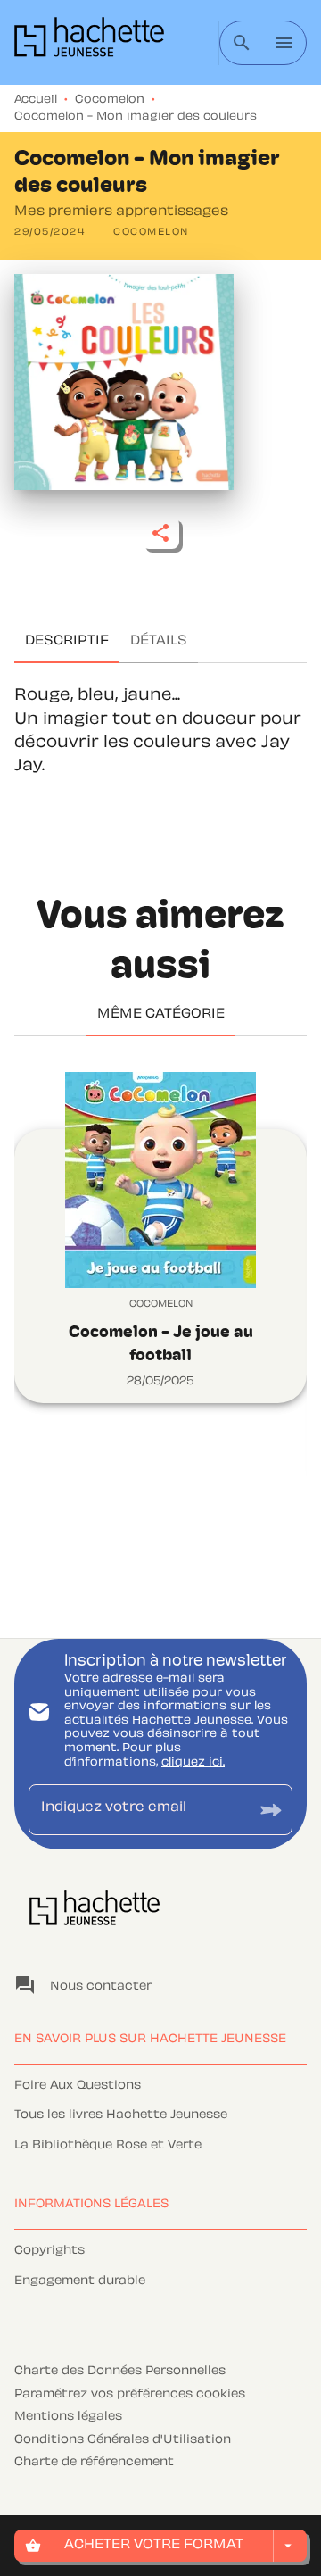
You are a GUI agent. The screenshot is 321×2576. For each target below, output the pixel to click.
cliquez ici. (193, 1763)
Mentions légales (68, 2417)
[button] (151, 233)
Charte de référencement (94, 2463)
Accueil (36, 100)
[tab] (67, 642)
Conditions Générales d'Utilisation (123, 2440)
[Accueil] (89, 42)
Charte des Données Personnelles (120, 2372)
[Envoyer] (271, 1810)
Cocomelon (110, 100)
